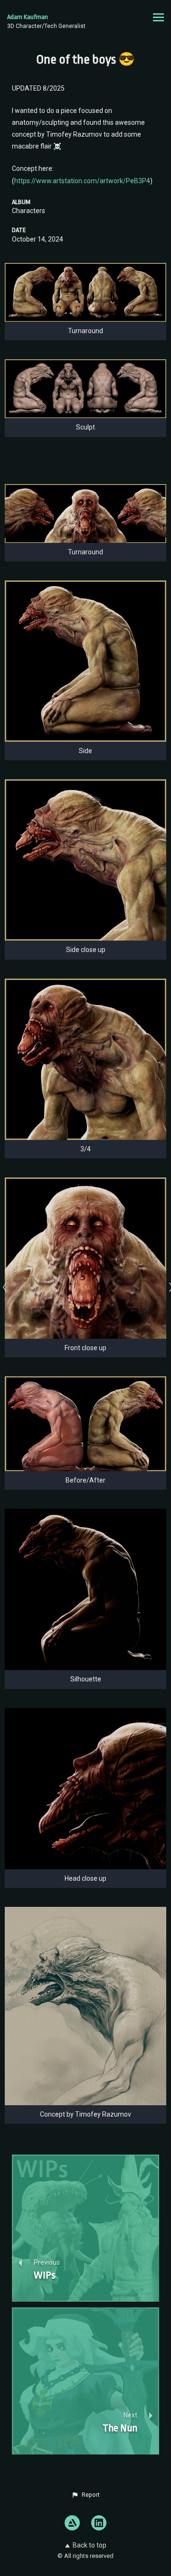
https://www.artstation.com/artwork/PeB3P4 (82, 181)
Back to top (90, 2545)
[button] (85, 2495)
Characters (28, 211)
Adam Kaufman (28, 17)
